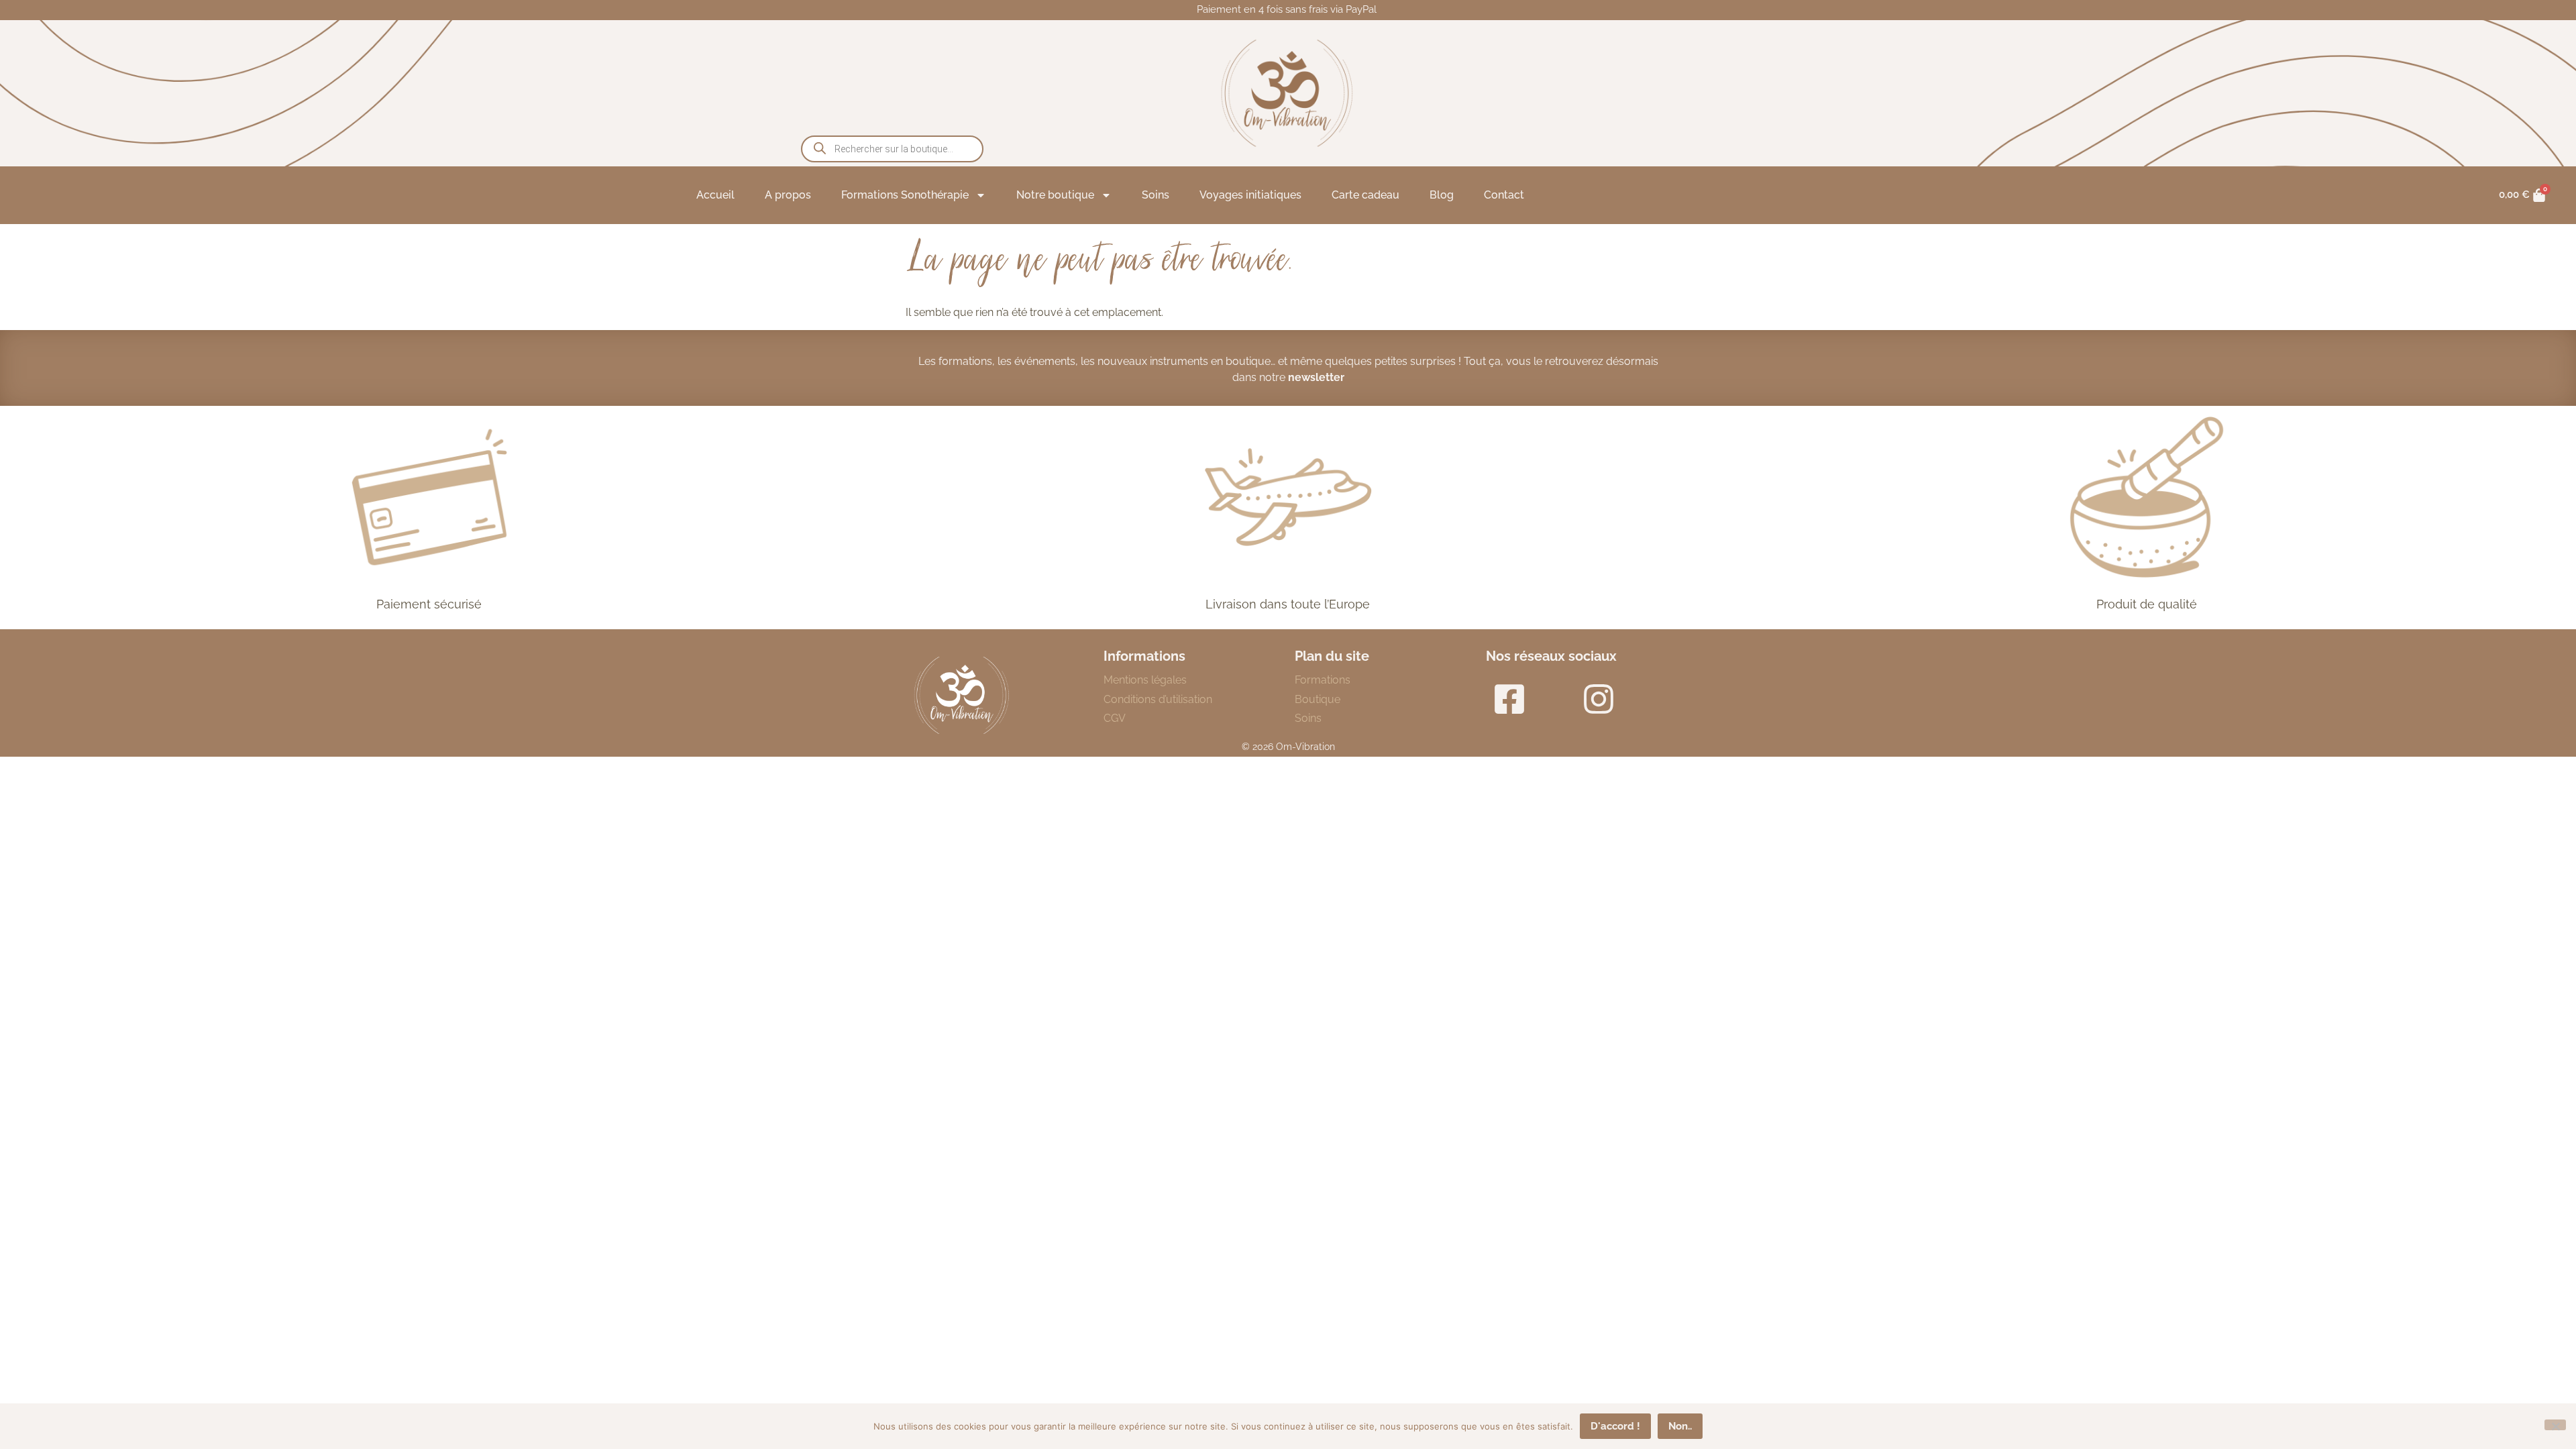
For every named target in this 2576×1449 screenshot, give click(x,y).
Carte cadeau (1365, 195)
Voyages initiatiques (1250, 195)
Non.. (1680, 1426)
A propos (788, 195)
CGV (1115, 718)
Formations (1323, 680)
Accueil (715, 195)
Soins (1156, 195)
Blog (1442, 195)
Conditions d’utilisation (1158, 699)
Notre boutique (1055, 195)
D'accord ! (1615, 1426)
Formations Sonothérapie (905, 195)
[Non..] (2555, 1425)
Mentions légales (1145, 680)
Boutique (1318, 699)
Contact (1504, 195)
